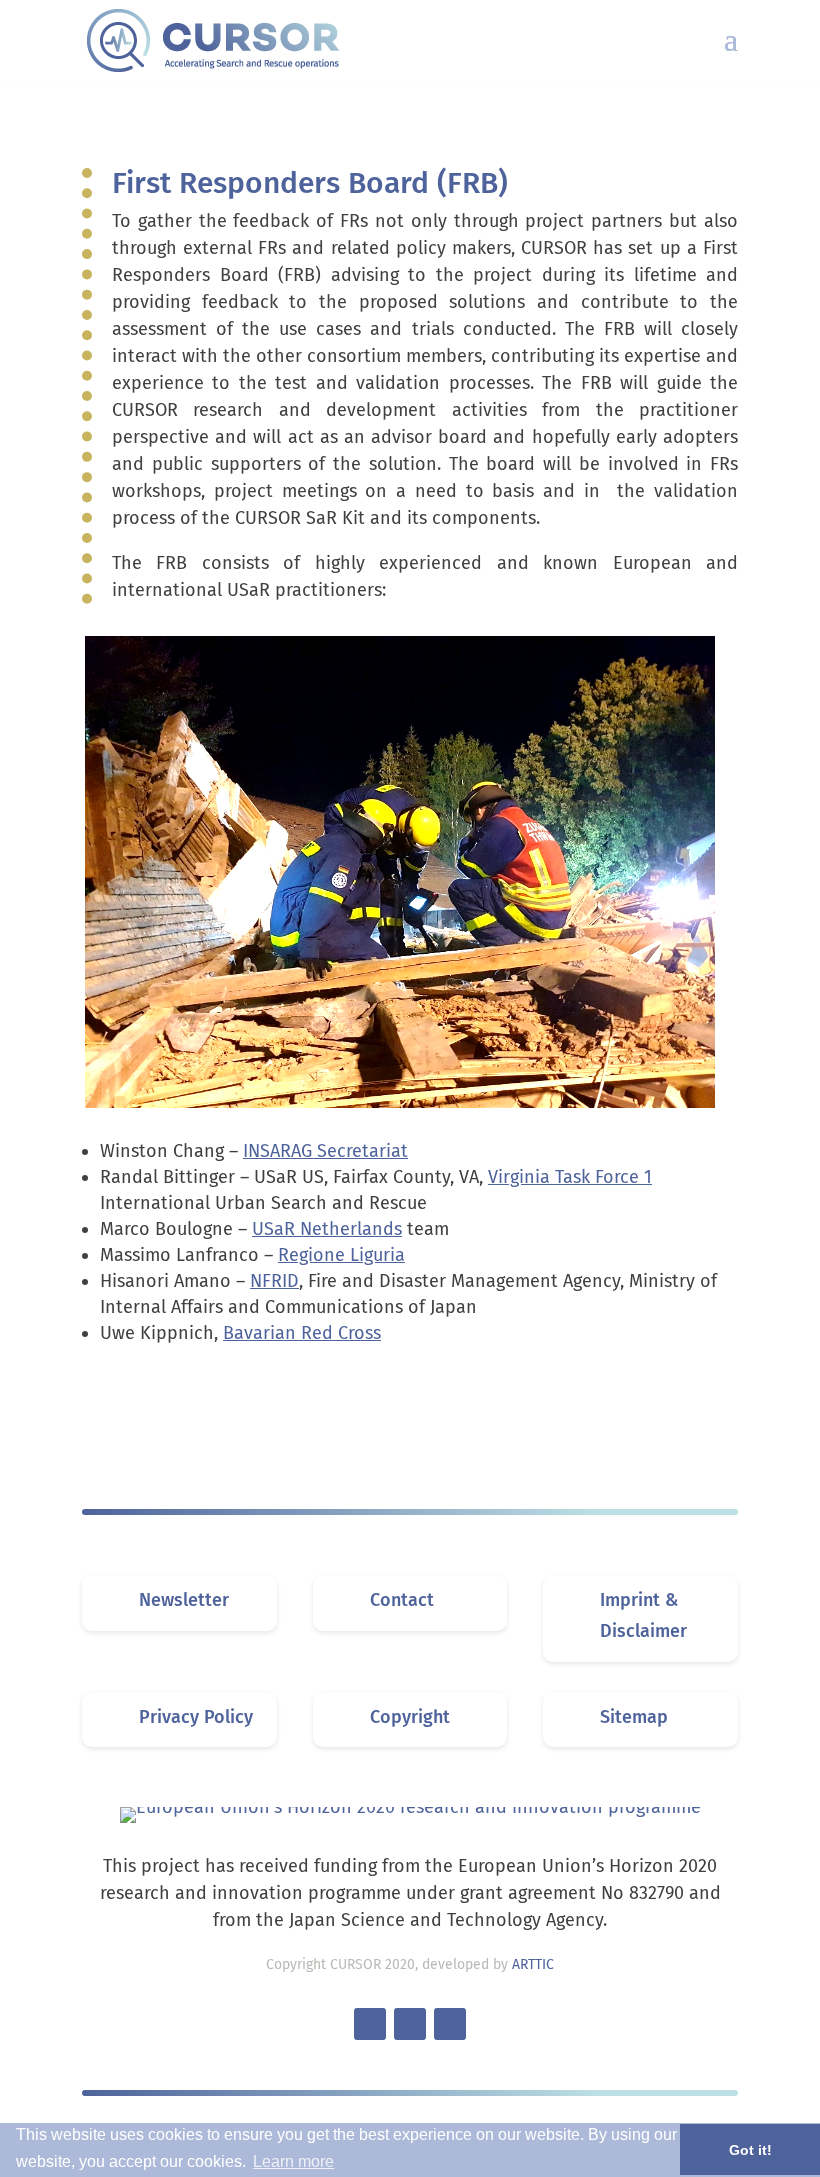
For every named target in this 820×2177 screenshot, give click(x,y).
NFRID (274, 1281)
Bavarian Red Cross (302, 1333)
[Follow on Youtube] (450, 2024)
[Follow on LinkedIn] (410, 2024)
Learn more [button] (293, 2161)
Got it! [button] (750, 2150)
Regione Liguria (341, 1255)
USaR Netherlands (327, 1229)
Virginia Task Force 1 (570, 1177)
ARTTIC (533, 1964)
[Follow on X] (370, 2024)
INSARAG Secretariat (325, 1151)
